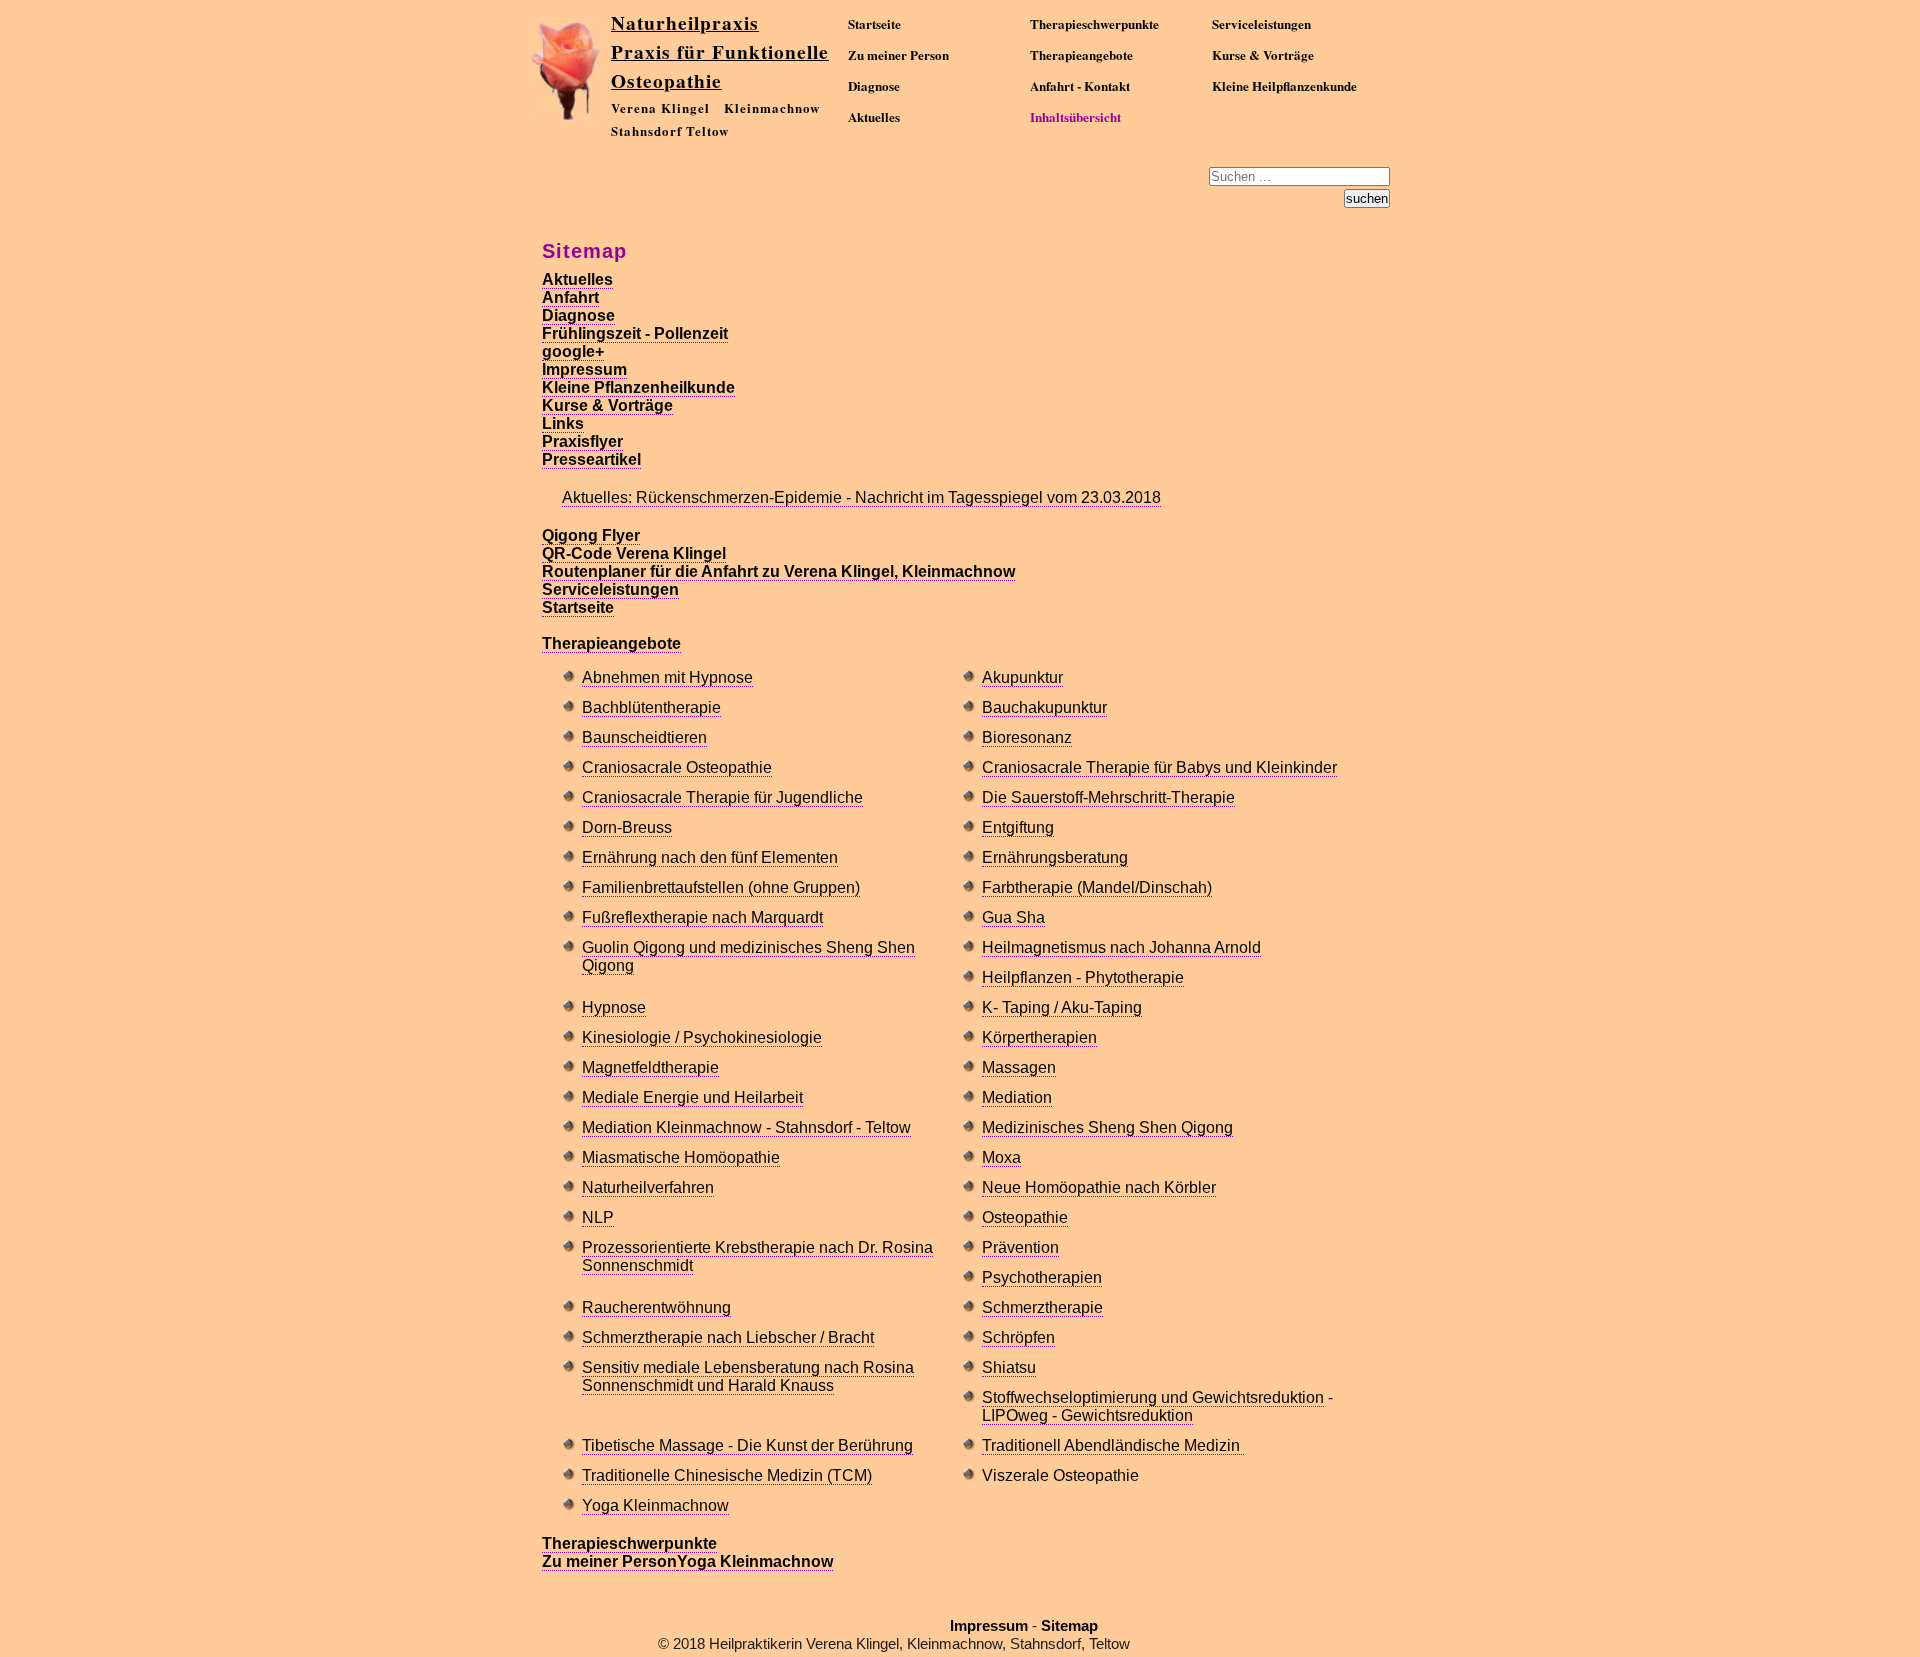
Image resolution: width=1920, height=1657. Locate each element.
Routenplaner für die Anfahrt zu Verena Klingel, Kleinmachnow (778, 571)
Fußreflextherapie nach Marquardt (702, 917)
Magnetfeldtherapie (650, 1067)
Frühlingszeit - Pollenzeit (635, 333)
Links (563, 423)
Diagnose (874, 85)
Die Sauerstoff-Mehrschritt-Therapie (1108, 797)
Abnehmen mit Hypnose (667, 677)
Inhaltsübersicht (1075, 116)
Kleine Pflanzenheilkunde (638, 387)
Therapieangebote (1081, 54)
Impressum (584, 369)
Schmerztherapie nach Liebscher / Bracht (728, 1337)
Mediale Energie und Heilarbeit (692, 1097)
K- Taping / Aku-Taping (1062, 1007)
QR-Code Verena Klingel (634, 553)
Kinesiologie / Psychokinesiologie (702, 1037)
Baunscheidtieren (644, 737)
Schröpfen (1018, 1337)
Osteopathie (1025, 1217)
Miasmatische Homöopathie (681, 1157)
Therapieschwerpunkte (1094, 23)
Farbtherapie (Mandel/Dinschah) (1097, 887)
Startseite (874, 23)
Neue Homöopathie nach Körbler (1099, 1187)
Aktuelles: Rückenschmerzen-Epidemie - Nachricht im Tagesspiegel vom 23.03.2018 (861, 497)
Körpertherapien (1039, 1037)
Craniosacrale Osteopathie (677, 767)
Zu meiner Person (898, 54)
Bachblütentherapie (651, 707)
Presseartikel (591, 459)
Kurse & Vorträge (1263, 54)
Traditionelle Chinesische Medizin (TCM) (727, 1475)
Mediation (1017, 1097)
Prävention (1020, 1247)
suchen (1367, 198)
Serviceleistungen (1261, 23)
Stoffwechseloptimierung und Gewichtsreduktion (1153, 1397)
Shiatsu (1009, 1367)
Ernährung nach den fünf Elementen (710, 857)
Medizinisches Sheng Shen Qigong (1107, 1127)
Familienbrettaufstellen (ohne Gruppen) (721, 887)
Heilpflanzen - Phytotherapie (1083, 977)
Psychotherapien (1042, 1277)
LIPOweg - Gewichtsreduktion (1087, 1415)
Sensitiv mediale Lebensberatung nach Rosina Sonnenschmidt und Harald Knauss (748, 1376)
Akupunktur (1022, 677)
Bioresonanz (1027, 737)
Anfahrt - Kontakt (1080, 85)
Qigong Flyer (591, 535)
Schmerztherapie (1042, 1307)
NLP (598, 1217)
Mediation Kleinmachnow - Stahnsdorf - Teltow (746, 1127)
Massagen (1019, 1067)
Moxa (1001, 1157)
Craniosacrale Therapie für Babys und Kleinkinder (1159, 767)
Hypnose (614, 1007)
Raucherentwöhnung (656, 1307)
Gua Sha (1013, 917)
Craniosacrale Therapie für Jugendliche (722, 797)
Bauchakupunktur (1044, 707)
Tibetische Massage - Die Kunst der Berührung (747, 1445)
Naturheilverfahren (648, 1187)
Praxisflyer (582, 441)
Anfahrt (570, 297)
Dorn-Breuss (627, 827)
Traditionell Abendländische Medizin (1113, 1445)
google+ (573, 351)
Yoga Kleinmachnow (655, 1505)
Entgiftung (1018, 827)
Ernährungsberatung (1055, 857)
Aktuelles (874, 116)
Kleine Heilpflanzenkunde (1284, 85)
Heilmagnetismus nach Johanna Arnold (1121, 947)
